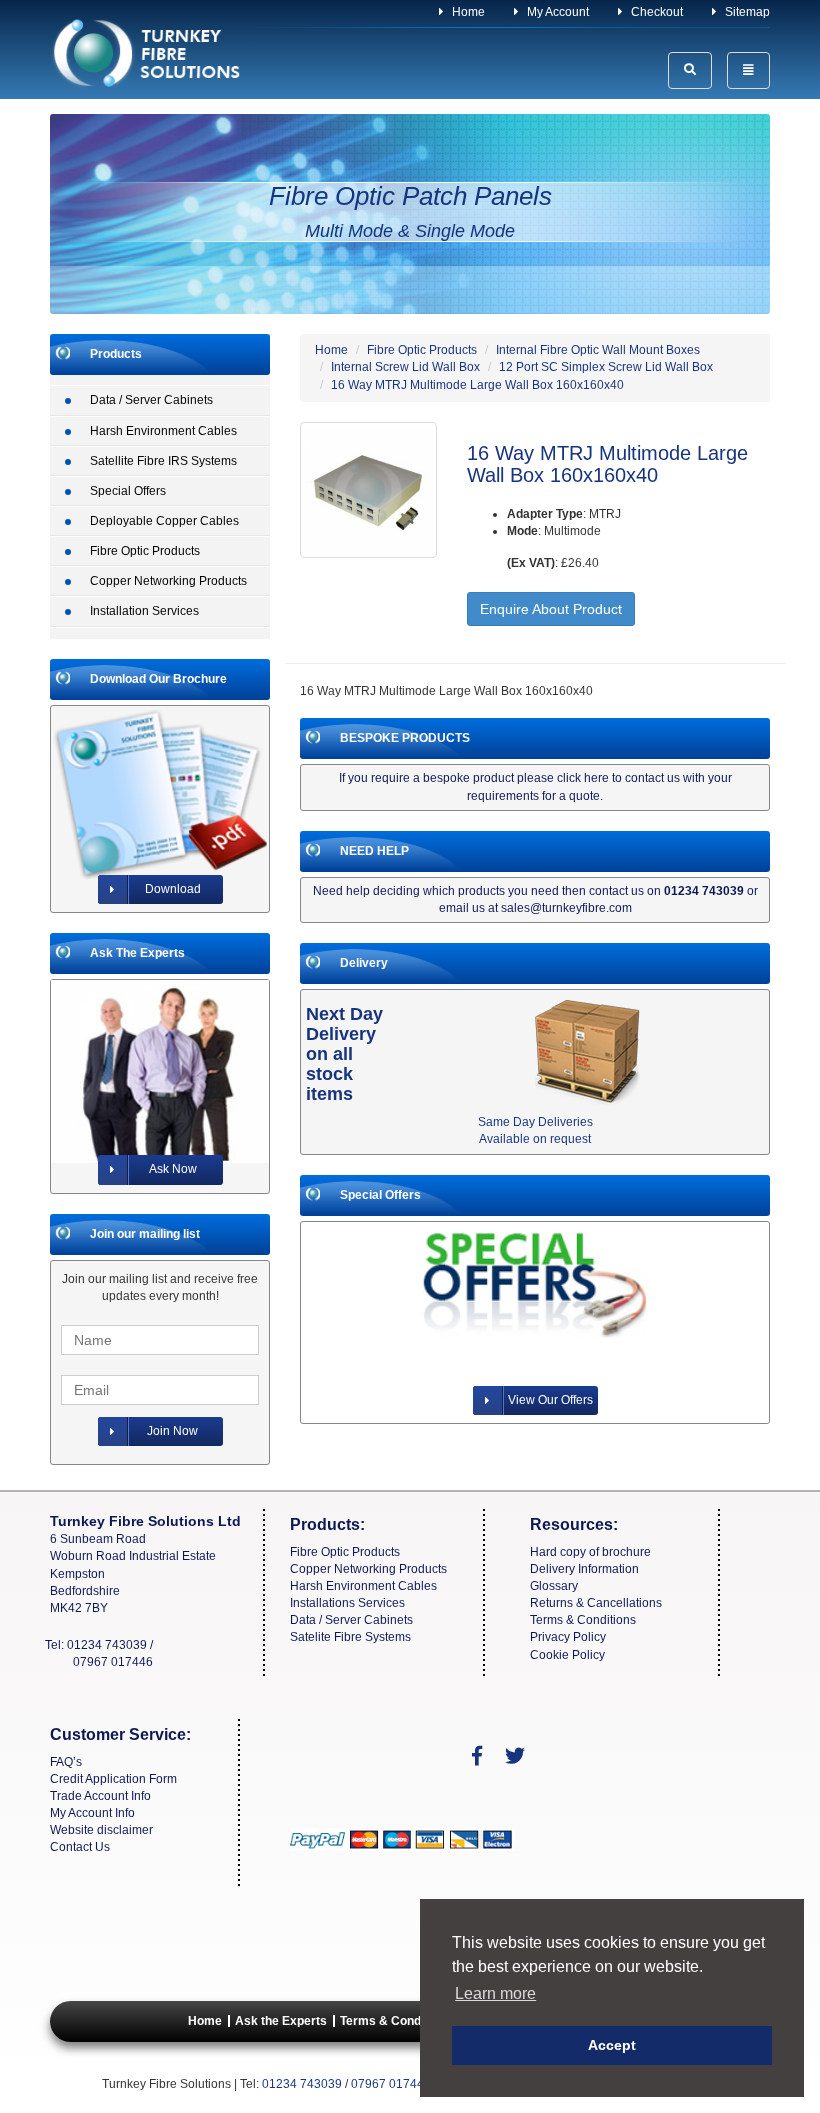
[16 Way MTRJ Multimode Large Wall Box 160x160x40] (368, 490)
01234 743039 (107, 1645)
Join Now (172, 1431)
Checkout (655, 12)
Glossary (554, 1586)
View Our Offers (550, 1400)
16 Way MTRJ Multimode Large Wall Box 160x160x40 (477, 385)
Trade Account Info (100, 1796)
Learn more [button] (495, 1993)
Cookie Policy (567, 1655)
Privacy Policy (568, 1637)
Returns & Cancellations (596, 1603)
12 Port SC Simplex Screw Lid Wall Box (606, 367)
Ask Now (173, 1169)
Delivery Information (584, 1569)
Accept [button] (612, 2045)
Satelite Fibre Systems (350, 1637)
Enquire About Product (551, 609)
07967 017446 (113, 1662)
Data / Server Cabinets (151, 400)
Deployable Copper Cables (164, 521)
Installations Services (347, 1603)
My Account (556, 12)
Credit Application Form (113, 1779)
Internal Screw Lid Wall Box (405, 367)
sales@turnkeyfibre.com (566, 908)
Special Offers (128, 491)
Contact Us (80, 1847)
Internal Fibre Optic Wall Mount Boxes (598, 350)
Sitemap (746, 12)
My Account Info (92, 1813)
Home (467, 12)
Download (173, 889)
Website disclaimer (101, 1830)
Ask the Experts (281, 2021)
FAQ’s (66, 1762)
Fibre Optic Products (145, 551)
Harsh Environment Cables (163, 431)
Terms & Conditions (583, 1620)
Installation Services (144, 611)
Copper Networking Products (168, 581)
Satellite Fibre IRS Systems (163, 461)
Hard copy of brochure (590, 1552)
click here (583, 778)
